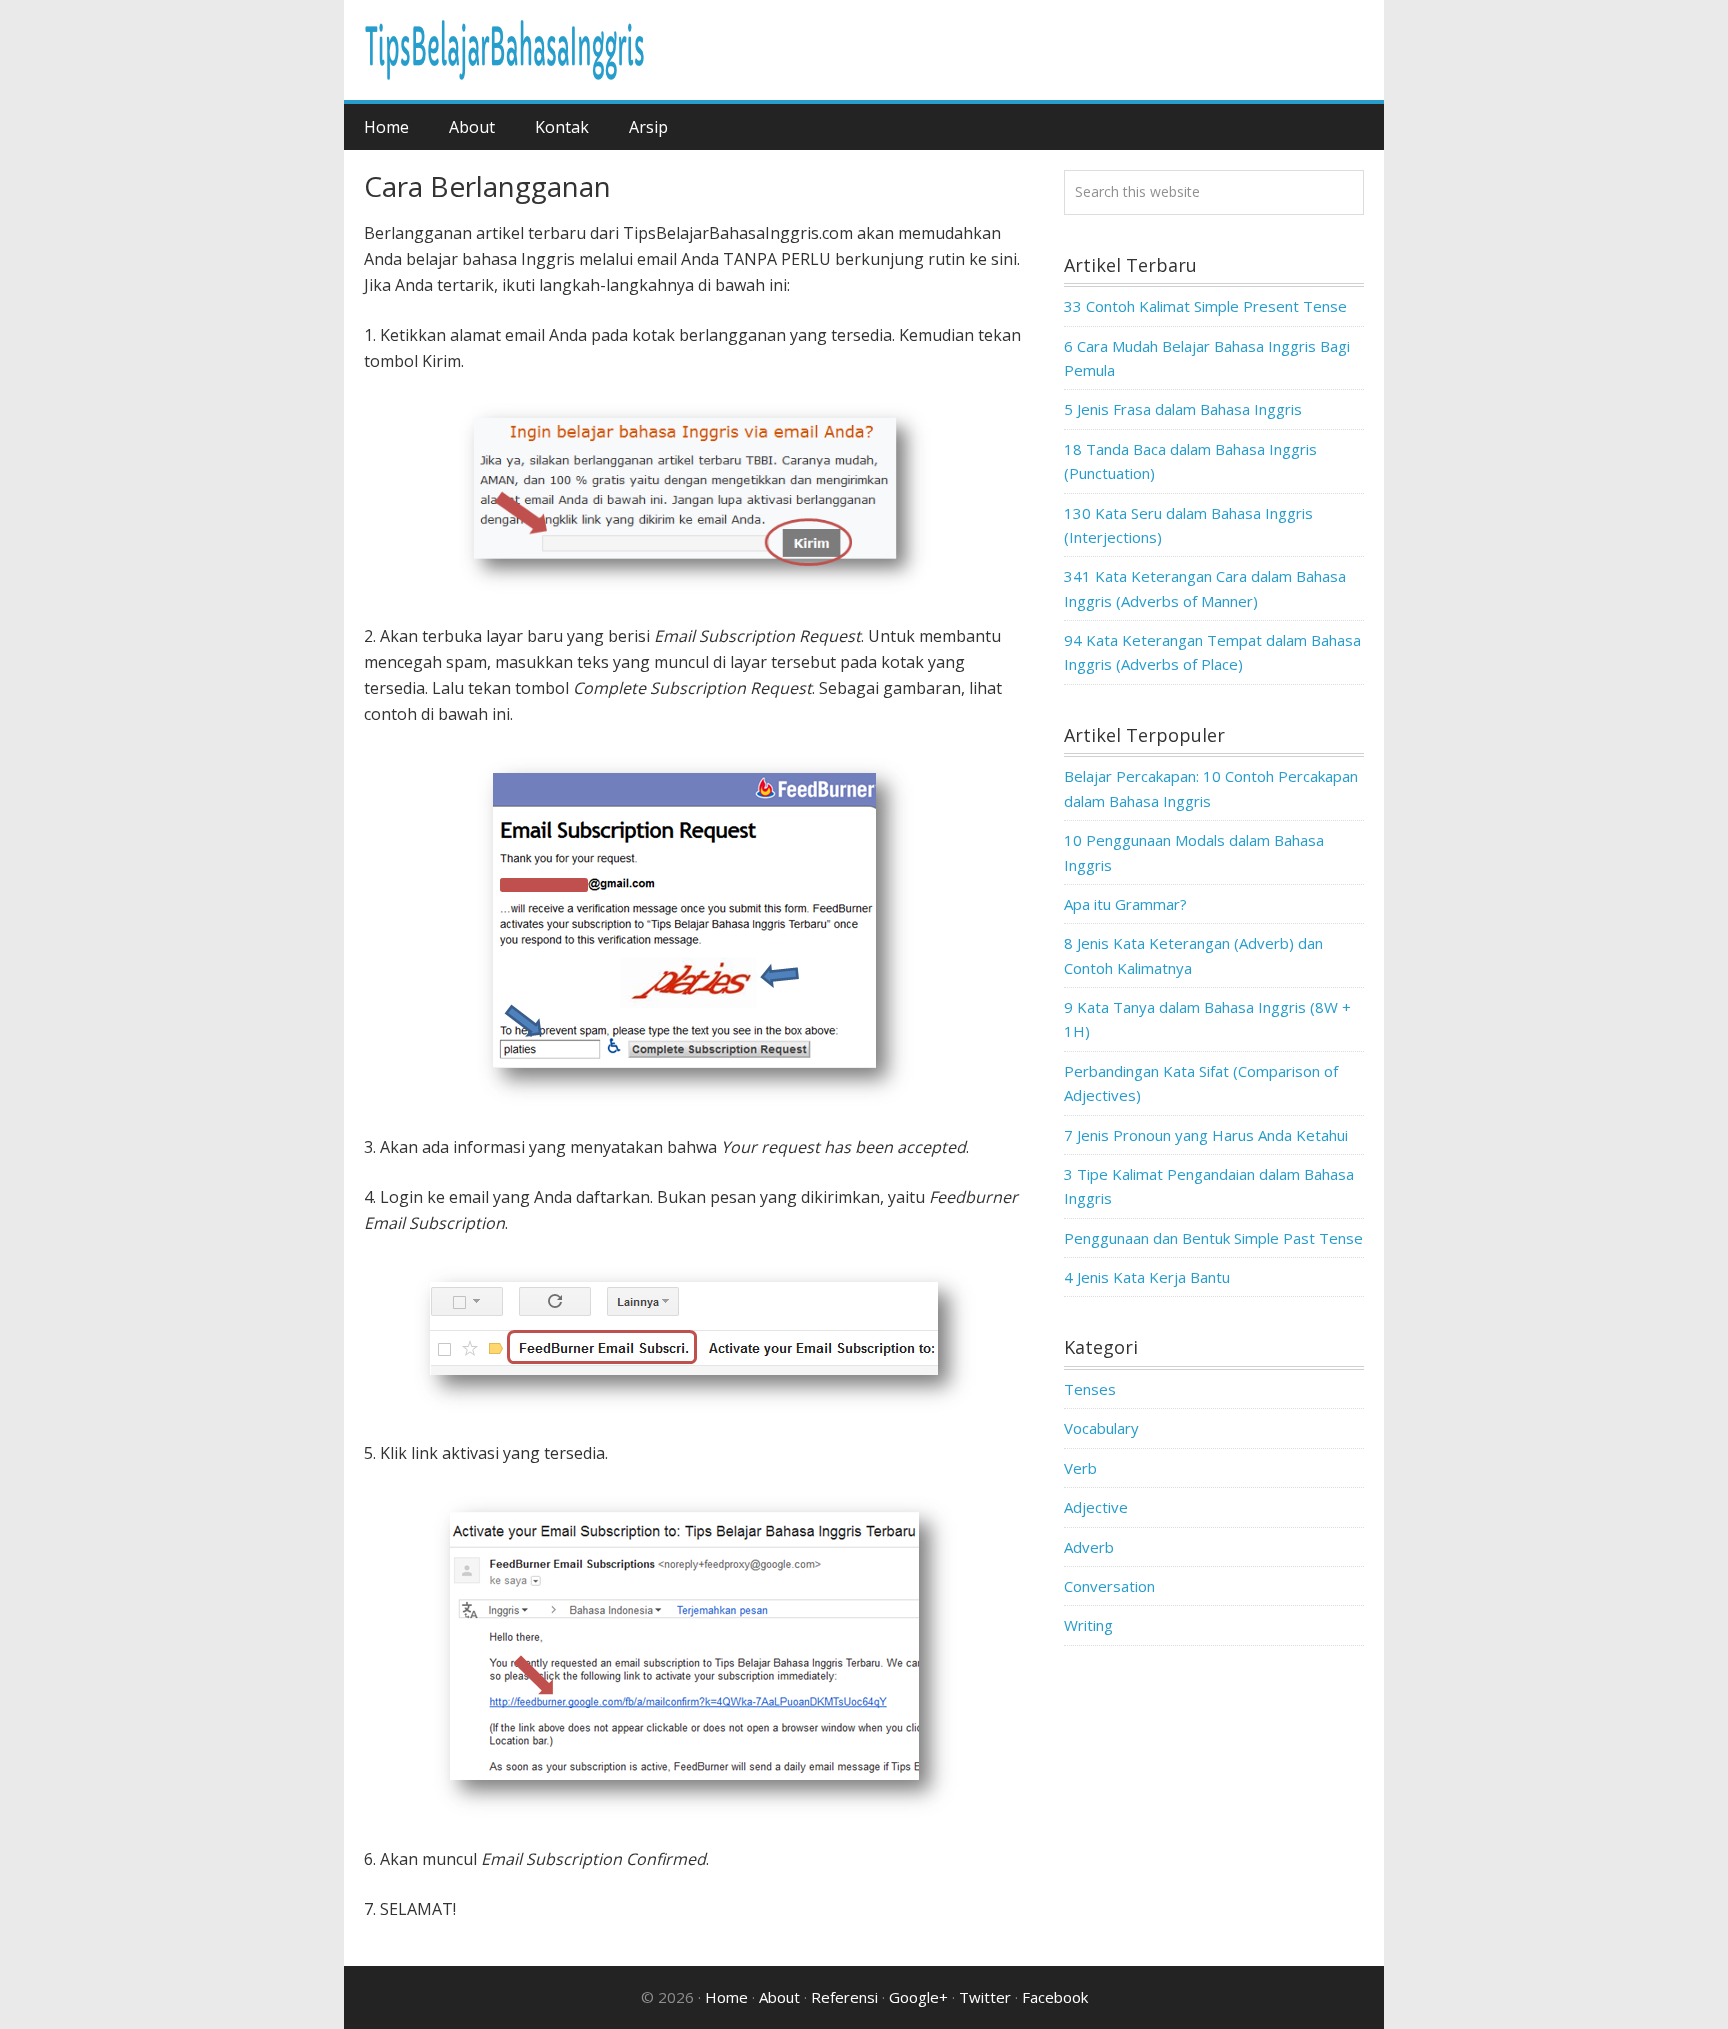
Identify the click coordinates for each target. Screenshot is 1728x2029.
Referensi (844, 1997)
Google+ (918, 1997)
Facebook (1055, 1997)
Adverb (1089, 1547)
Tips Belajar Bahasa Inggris (504, 50)
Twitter (985, 1997)
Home (726, 1997)
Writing (1088, 1625)
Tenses (1090, 1389)
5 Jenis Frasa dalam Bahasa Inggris (1183, 409)
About (779, 1997)
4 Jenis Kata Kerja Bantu (1147, 1277)
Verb (1080, 1468)
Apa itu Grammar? (1125, 904)
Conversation (1109, 1586)
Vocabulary (1101, 1428)
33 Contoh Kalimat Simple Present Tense (1205, 306)
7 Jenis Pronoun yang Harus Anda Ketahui (1206, 1135)
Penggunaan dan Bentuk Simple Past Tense (1213, 1238)
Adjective (1096, 1507)
